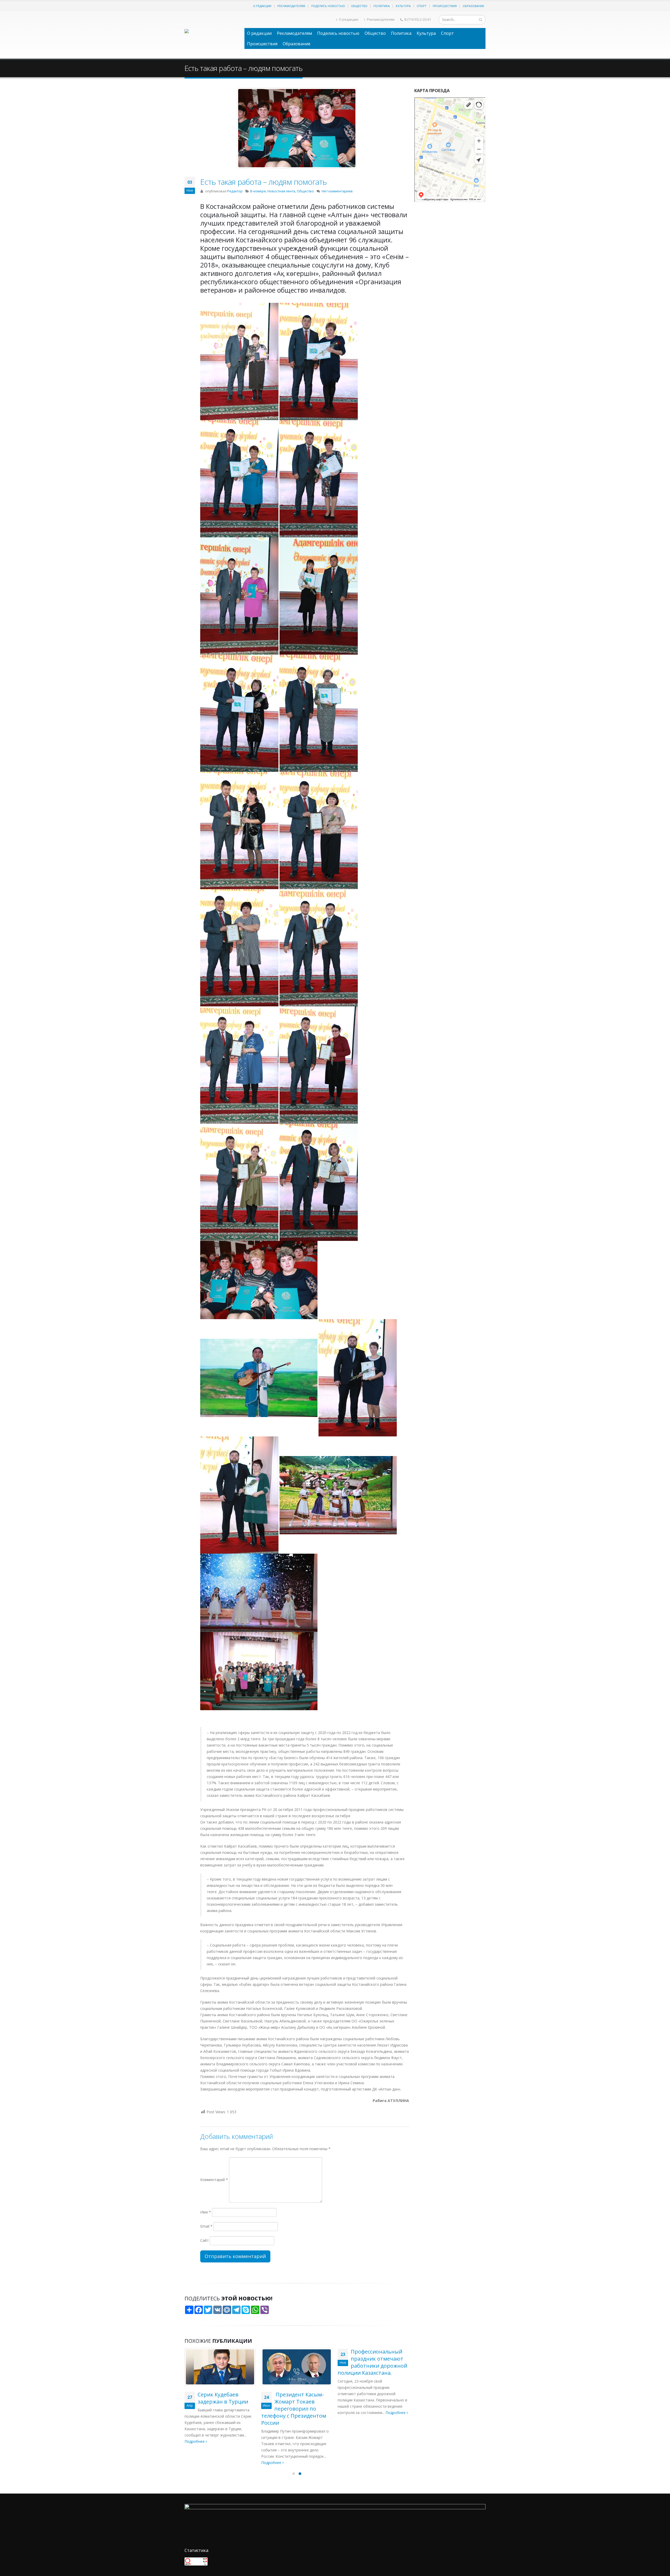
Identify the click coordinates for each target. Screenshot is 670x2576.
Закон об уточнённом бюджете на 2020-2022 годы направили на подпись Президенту (373, 2362)
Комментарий (214, 2180)
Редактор (235, 191)
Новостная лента (281, 191)
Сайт (205, 2240)
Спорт (422, 6)
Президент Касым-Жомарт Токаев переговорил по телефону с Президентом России (217, 2409)
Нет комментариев (337, 191)
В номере (258, 191)
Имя (206, 2212)
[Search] (481, 20)
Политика (382, 6)
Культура (403, 6)
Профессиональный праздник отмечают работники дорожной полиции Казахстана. (296, 2362)
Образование (473, 6)
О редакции (262, 6)
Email (206, 2226)
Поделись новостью (328, 6)
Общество (359, 6)
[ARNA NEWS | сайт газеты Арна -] (212, 35)
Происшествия (445, 6)
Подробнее (195, 2463)
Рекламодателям (291, 6)
